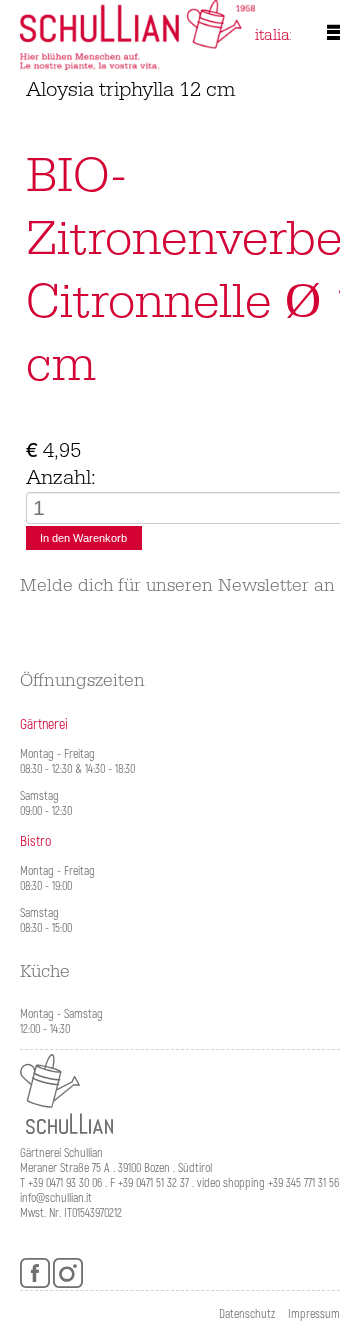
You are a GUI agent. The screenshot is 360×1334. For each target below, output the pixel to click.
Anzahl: (61, 479)
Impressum (314, 1314)
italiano (281, 35)
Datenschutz (247, 1314)
